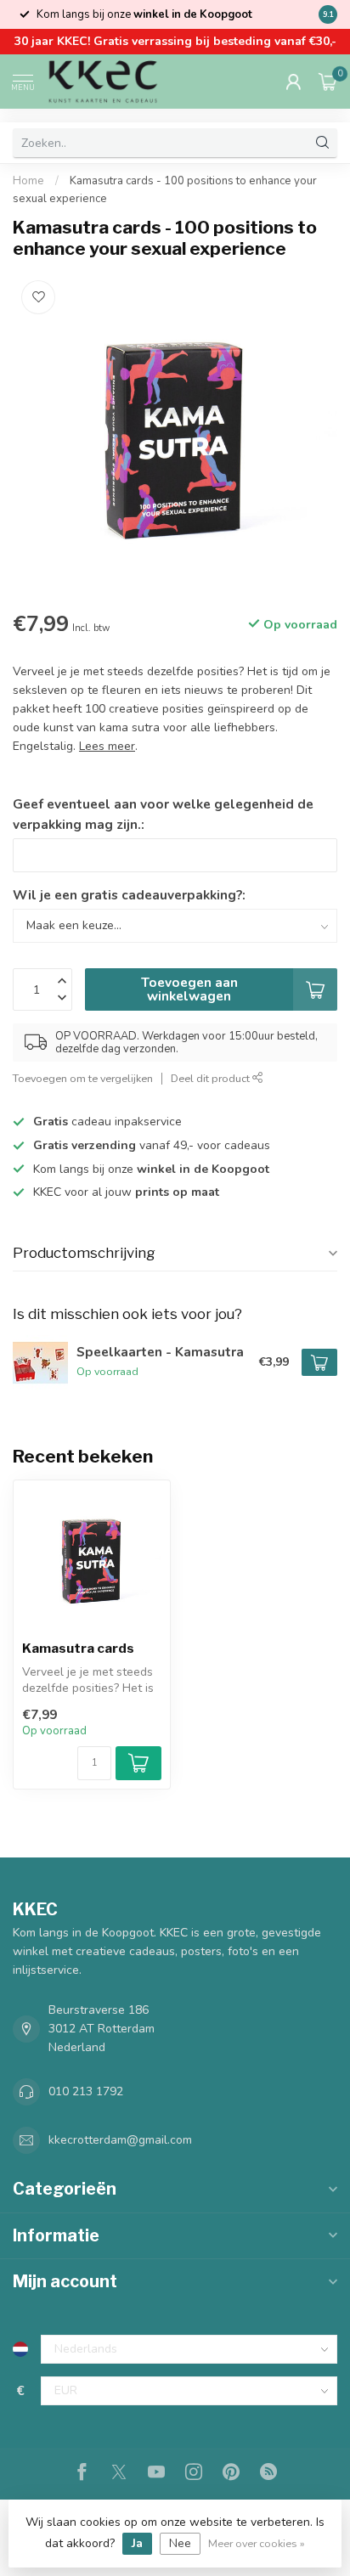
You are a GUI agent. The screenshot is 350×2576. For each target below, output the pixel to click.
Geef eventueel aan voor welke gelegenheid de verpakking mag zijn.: (163, 814)
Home (28, 181)
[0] (328, 82)
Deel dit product (212, 1078)
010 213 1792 (86, 2091)
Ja (137, 2543)
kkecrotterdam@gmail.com (120, 2140)
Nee (180, 2543)
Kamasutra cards (78, 1649)
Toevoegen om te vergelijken (83, 1078)
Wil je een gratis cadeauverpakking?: (129, 895)
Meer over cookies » (257, 2543)
